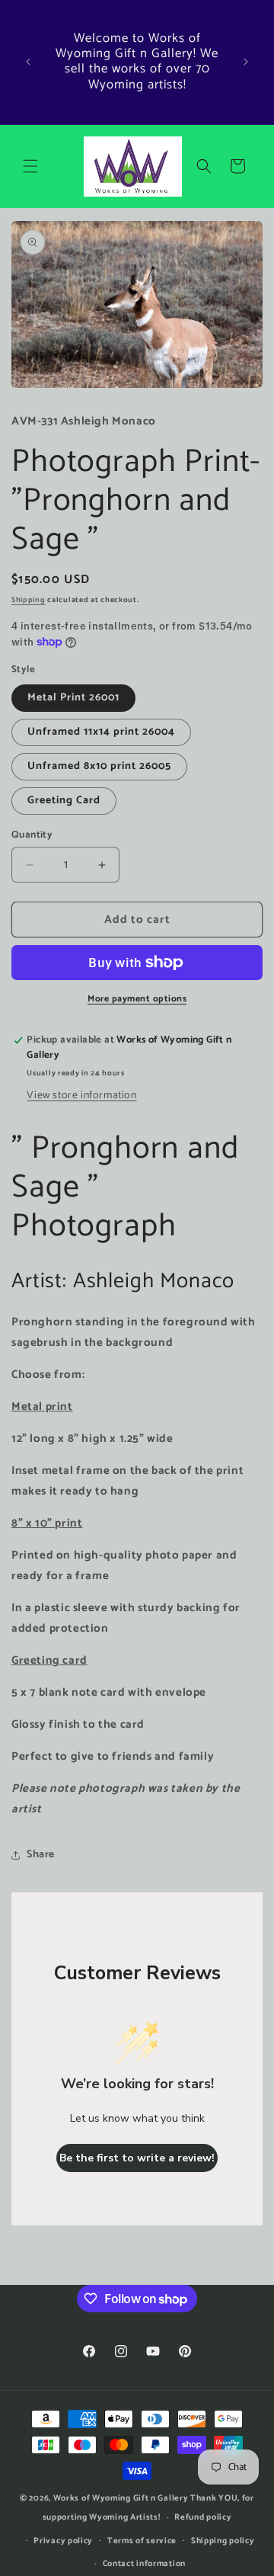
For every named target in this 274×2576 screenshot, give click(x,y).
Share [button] (41, 1855)
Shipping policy (223, 2541)
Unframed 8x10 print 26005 (99, 766)
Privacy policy (63, 2541)
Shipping (29, 600)
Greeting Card (64, 801)
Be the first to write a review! (137, 2158)
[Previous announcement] (28, 62)
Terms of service (142, 2541)
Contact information (144, 2564)
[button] (30, 166)
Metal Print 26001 (73, 698)
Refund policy (203, 2517)
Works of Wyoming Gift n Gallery (121, 2498)
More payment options (137, 999)
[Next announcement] (246, 62)
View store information (81, 1096)
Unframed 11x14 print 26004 (101, 732)
